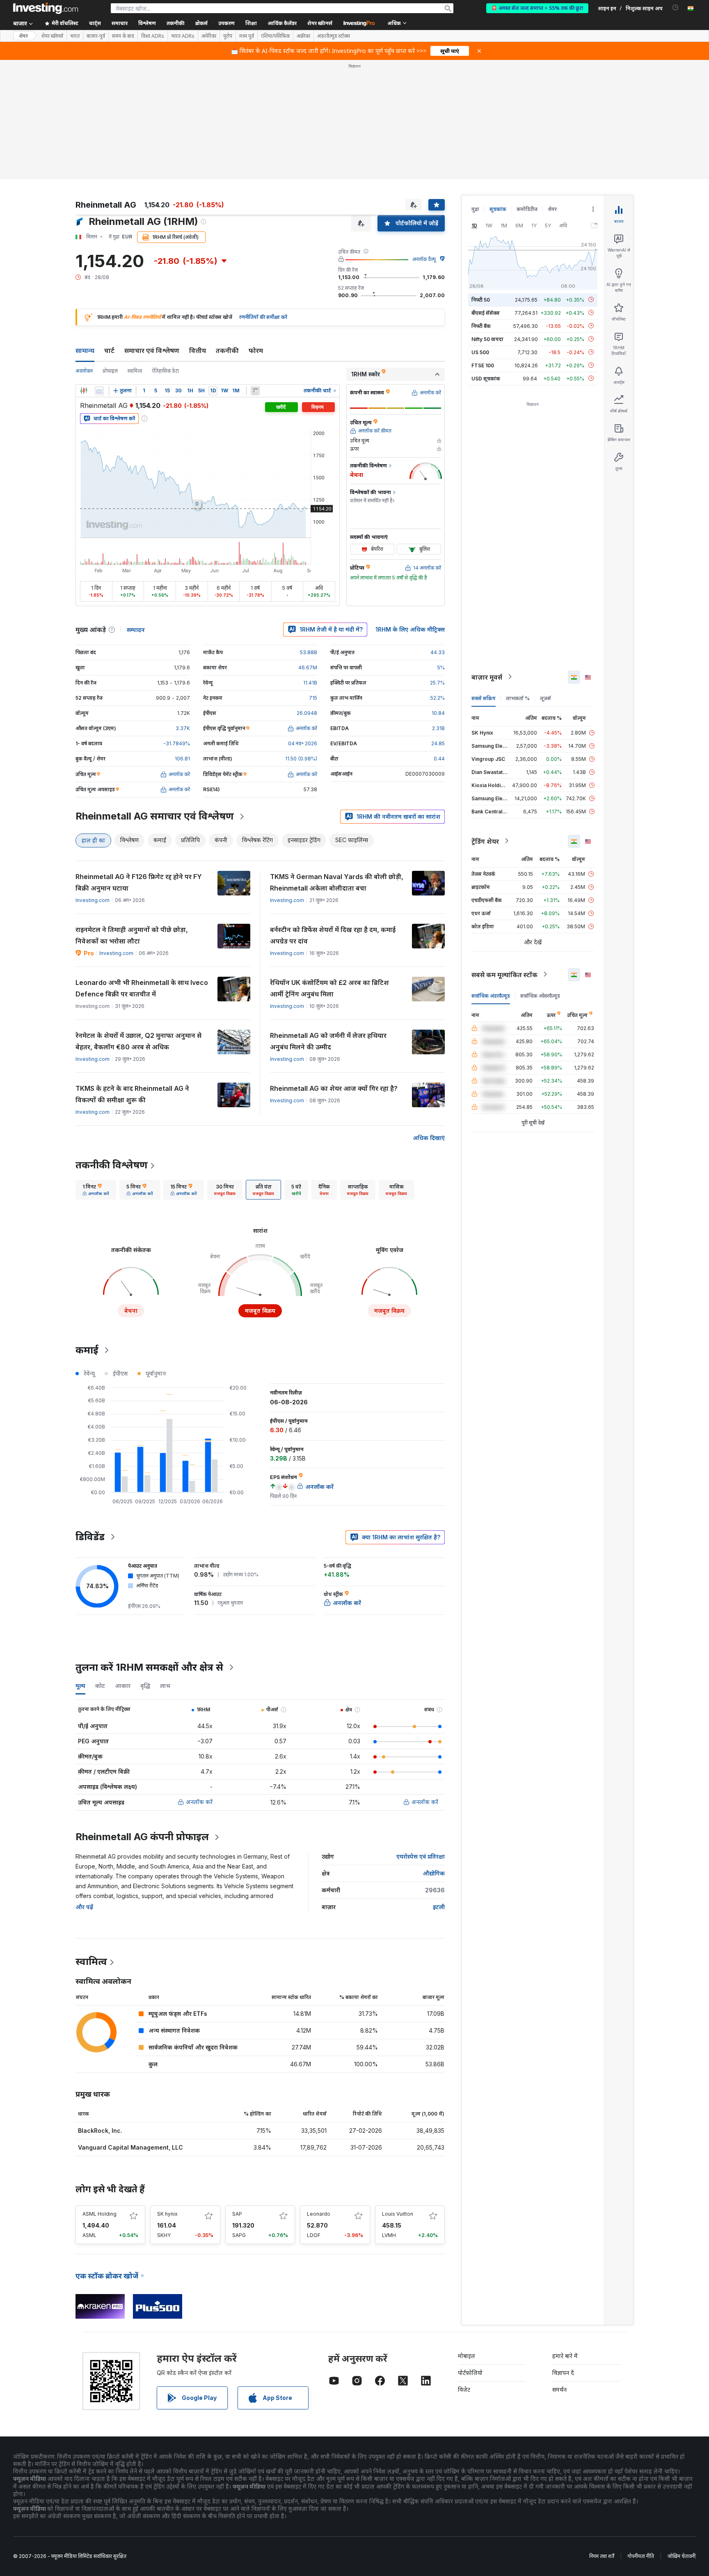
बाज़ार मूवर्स (487, 677)
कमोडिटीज (527, 209)
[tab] (96, 1190)
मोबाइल (467, 2356)
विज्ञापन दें (563, 2373)
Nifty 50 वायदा (487, 339)
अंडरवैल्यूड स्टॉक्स (334, 36)
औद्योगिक (434, 1873)
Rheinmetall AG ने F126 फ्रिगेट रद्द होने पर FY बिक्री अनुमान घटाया (139, 882)
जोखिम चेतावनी (682, 2556)
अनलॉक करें (199, 1802)
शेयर (23, 36)
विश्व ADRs (153, 36)
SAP (237, 2214)
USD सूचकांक (486, 378)
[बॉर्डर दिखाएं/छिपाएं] (255, 391)
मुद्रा (475, 209)
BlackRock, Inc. (100, 2131)
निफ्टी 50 (481, 299)
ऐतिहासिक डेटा (165, 371)
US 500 (480, 352)
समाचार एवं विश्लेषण (152, 350)
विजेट (464, 2389)
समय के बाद (123, 36)
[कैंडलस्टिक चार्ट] (84, 391)
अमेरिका (209, 36)
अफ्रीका (303, 36)
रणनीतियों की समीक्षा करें (263, 317)
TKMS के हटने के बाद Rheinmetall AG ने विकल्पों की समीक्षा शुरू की (132, 1094)
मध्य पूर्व (247, 36)
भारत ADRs (183, 36)
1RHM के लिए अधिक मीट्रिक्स (410, 629)
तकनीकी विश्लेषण (112, 1165)
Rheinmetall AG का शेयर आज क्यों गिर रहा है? (334, 1088)
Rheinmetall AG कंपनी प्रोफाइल (142, 1837)
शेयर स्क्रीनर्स (320, 23)
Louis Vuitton (398, 2214)
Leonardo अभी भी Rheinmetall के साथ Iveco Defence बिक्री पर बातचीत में (142, 988)
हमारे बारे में (565, 2356)
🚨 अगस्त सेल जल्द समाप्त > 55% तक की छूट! (537, 8)
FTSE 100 (483, 365)
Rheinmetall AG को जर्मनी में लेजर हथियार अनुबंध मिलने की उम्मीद (328, 1041)
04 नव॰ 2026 (303, 743)
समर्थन (559, 2389)
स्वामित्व (135, 371)
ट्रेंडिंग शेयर (485, 841)
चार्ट (109, 350)
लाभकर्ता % (518, 698)
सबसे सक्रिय (484, 698)
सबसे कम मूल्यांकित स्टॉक (504, 974)
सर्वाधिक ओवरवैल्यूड (540, 995)
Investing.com (93, 900)
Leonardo (319, 2214)
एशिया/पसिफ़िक (275, 36)
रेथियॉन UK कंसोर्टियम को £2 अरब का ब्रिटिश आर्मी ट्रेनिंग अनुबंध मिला (329, 988)
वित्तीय (198, 350)
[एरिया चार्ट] (99, 391)
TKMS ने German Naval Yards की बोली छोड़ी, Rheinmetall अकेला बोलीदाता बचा (337, 882)
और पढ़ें (84, 1907)
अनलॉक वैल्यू (424, 259)
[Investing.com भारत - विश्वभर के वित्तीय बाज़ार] (46, 8)
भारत (75, 36)
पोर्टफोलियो (470, 2373)
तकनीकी (227, 350)
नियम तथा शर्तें (602, 2556)
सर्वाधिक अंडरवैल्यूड (491, 995)
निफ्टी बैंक (481, 326)
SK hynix (167, 2214)
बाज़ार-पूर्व (96, 36)
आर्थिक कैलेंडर (282, 23)
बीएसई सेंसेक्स (486, 313)
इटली (439, 1907)
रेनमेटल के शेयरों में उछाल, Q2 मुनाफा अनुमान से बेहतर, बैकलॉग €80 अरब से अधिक (138, 1041)
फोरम (256, 350)
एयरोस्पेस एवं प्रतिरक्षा (421, 1856)
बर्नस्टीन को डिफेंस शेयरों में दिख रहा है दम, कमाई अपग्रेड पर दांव (333, 935)
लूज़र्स (545, 698)
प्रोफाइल (110, 371)
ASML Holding (99, 2214)
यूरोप (228, 36)
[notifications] (676, 8)
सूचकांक (498, 209)
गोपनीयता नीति (641, 2556)
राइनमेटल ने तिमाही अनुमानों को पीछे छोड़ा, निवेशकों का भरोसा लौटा (132, 935)
